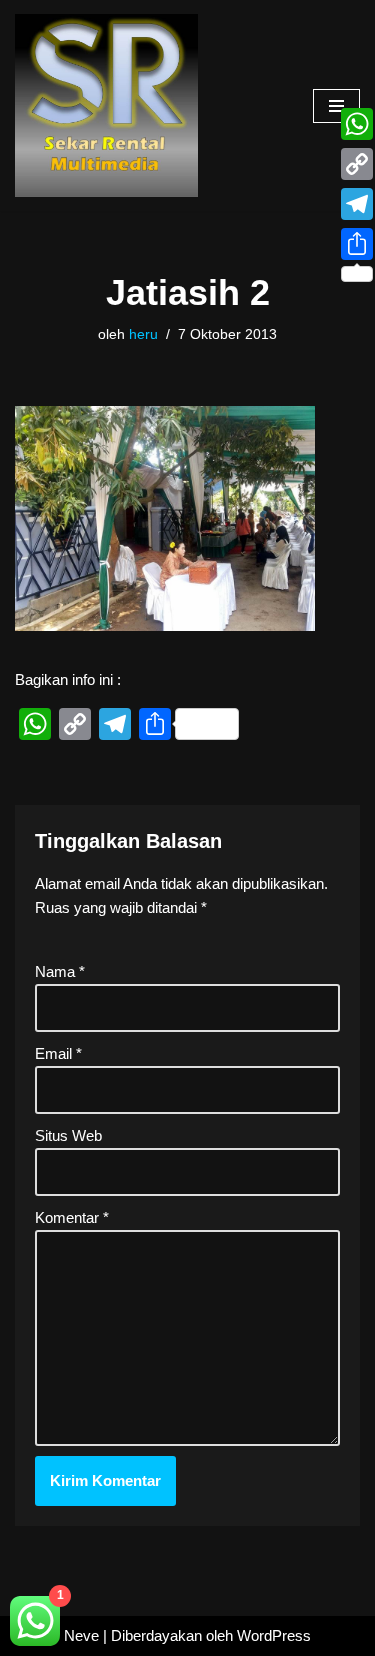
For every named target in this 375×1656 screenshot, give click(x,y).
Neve (81, 1635)
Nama (60, 971)
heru (143, 334)
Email (58, 1053)
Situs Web (68, 1135)
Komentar (72, 1217)
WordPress (274, 1635)
